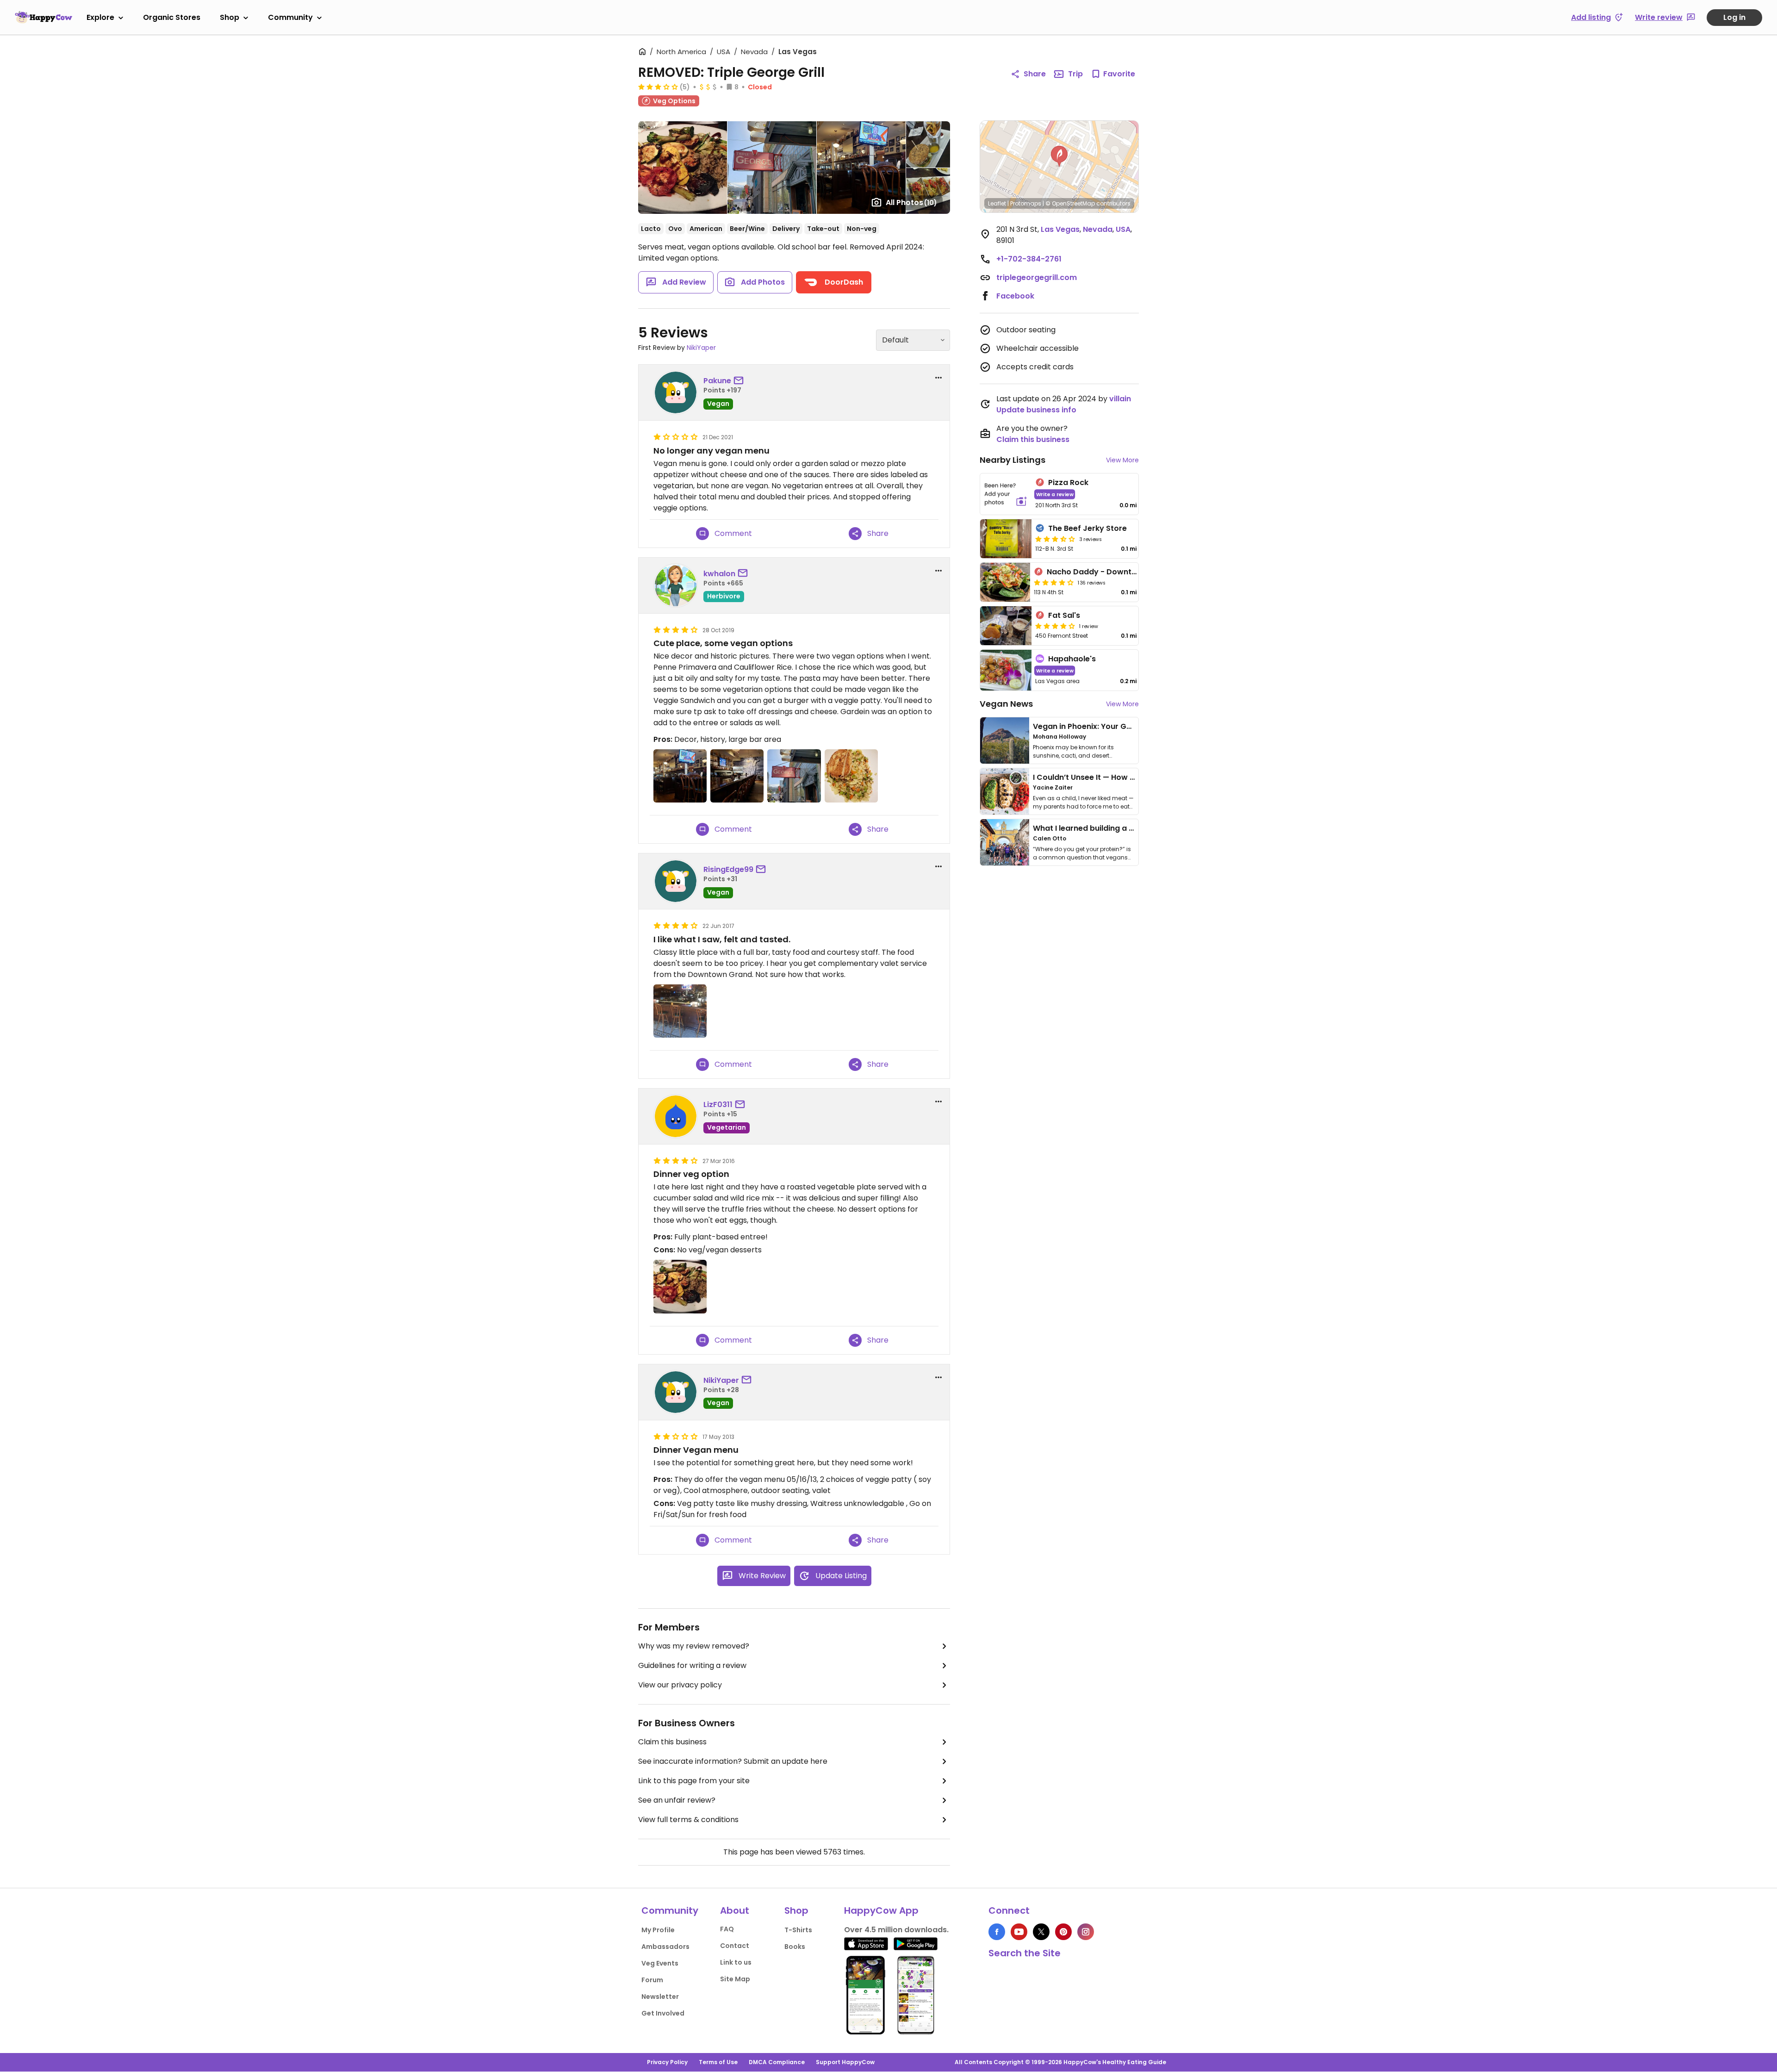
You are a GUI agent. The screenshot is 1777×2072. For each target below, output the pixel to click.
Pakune (717, 381)
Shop (230, 17)
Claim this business (672, 1742)
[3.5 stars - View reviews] (1055, 539)
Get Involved (663, 2013)
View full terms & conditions (688, 1820)
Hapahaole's (1072, 659)
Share (1035, 74)
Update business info (1036, 410)
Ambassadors (665, 1947)
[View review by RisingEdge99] (676, 881)
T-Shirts (798, 1930)
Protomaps (1026, 203)
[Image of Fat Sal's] (1006, 626)
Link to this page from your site (694, 1781)
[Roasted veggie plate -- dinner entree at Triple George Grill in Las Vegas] (680, 1286)
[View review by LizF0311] (676, 1116)
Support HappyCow (845, 2062)
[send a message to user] (740, 381)
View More (1122, 460)
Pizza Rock (1068, 482)
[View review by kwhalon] (676, 585)
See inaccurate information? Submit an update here (733, 1761)
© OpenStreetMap (1070, 203)
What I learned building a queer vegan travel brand (1130, 828)
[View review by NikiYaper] (676, 1392)
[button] (1059, 156)
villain (1120, 399)
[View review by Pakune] (676, 392)
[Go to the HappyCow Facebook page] (997, 1932)
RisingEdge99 (728, 869)
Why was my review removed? (694, 1646)
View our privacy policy (680, 1685)
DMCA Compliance (777, 2062)
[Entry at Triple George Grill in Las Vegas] (680, 776)
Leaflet (997, 203)
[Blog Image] (1005, 740)
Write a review (1055, 494)
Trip (1075, 74)
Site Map (735, 1979)
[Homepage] (43, 17)
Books (795, 1947)
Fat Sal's (1064, 615)
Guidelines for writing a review (692, 1665)
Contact (735, 1946)
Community (290, 17)
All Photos (911, 202)
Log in (1734, 17)
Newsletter (660, 1997)
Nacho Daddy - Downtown (1097, 572)
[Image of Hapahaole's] (1006, 670)
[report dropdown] (938, 378)
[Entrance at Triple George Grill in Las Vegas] (794, 776)
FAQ (727, 1929)
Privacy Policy (667, 2062)
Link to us (736, 1962)
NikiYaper (701, 348)
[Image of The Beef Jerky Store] (1006, 539)
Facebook (1015, 296)
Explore (100, 17)
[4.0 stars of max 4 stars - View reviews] (1054, 582)
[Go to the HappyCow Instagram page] (1086, 1932)
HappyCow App (881, 1910)
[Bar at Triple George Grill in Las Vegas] (737, 776)
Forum (652, 1980)
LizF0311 (718, 1104)
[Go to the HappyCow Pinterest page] (1063, 1932)
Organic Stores (172, 17)
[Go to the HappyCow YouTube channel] (1019, 1932)
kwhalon (719, 574)
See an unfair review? (677, 1800)
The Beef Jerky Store (1087, 528)
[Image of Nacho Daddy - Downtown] (1005, 582)
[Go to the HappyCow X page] (1041, 1932)
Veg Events (660, 1963)
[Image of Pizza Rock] (1006, 494)
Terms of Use (718, 2062)
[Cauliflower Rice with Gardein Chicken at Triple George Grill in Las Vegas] (851, 776)
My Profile (658, 1930)
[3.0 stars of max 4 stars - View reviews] (658, 87)
